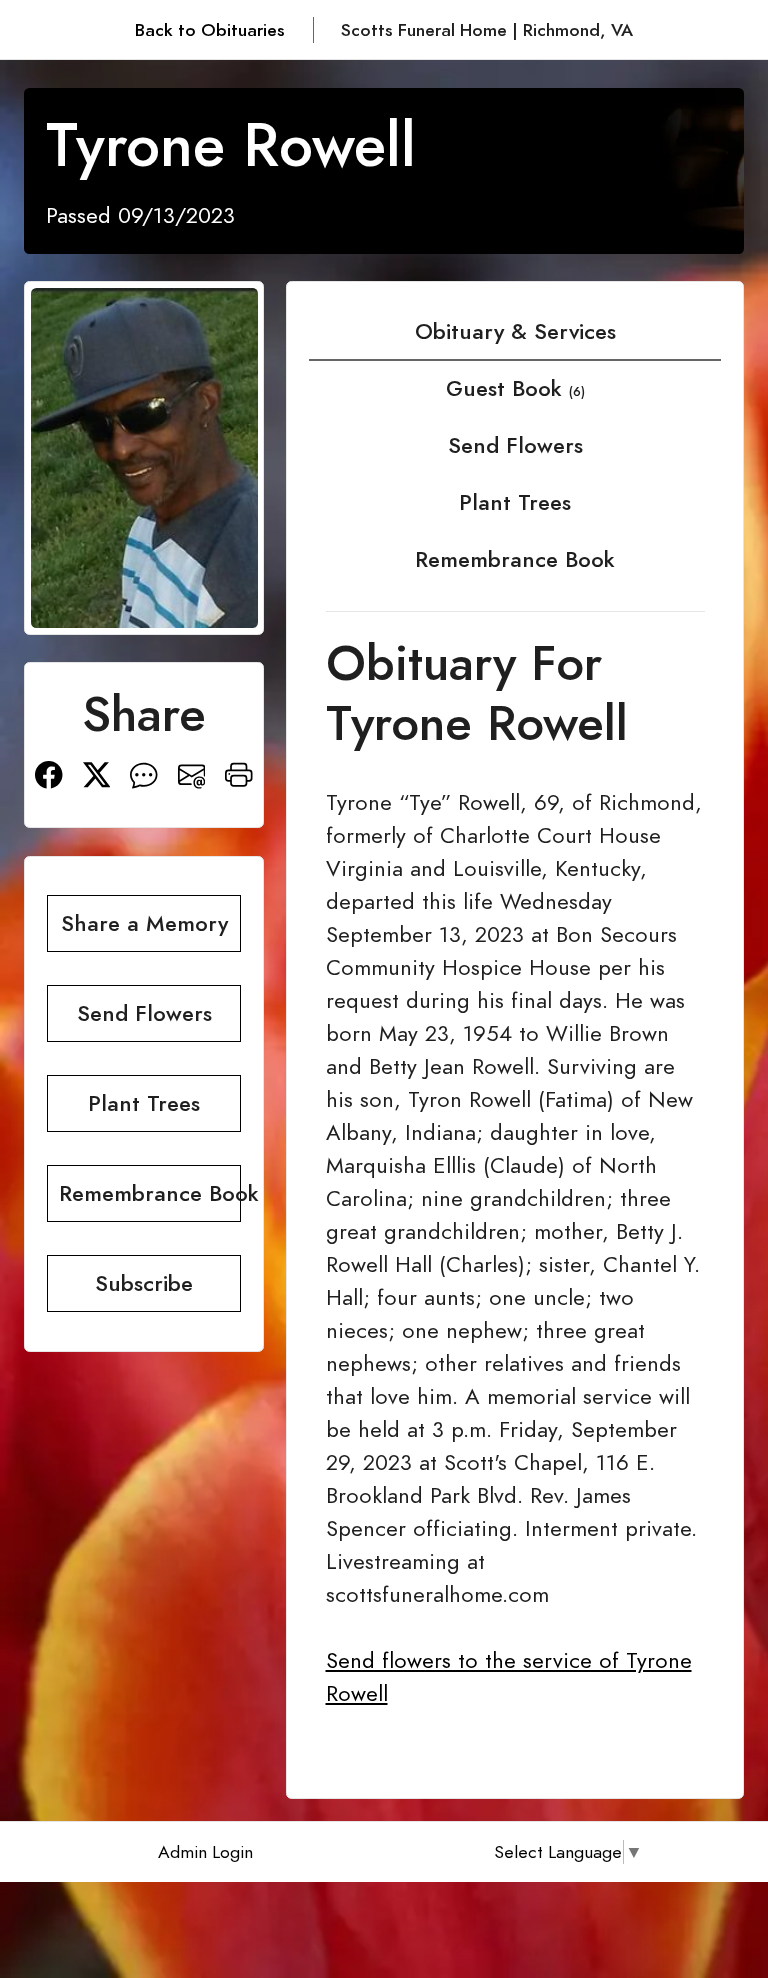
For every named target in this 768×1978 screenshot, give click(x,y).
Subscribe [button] (144, 1283)
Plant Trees (515, 502)
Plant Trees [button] (144, 1103)
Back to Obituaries (210, 30)
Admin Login (205, 1852)
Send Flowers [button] (144, 1013)
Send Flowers (515, 445)
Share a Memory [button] (144, 923)
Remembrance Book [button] (150, 1193)
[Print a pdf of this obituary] (239, 772)
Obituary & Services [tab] (515, 331)
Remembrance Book (515, 559)
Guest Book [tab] (515, 388)
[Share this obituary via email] (192, 772)
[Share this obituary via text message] (144, 772)
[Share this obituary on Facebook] (49, 772)
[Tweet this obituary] (97, 772)
